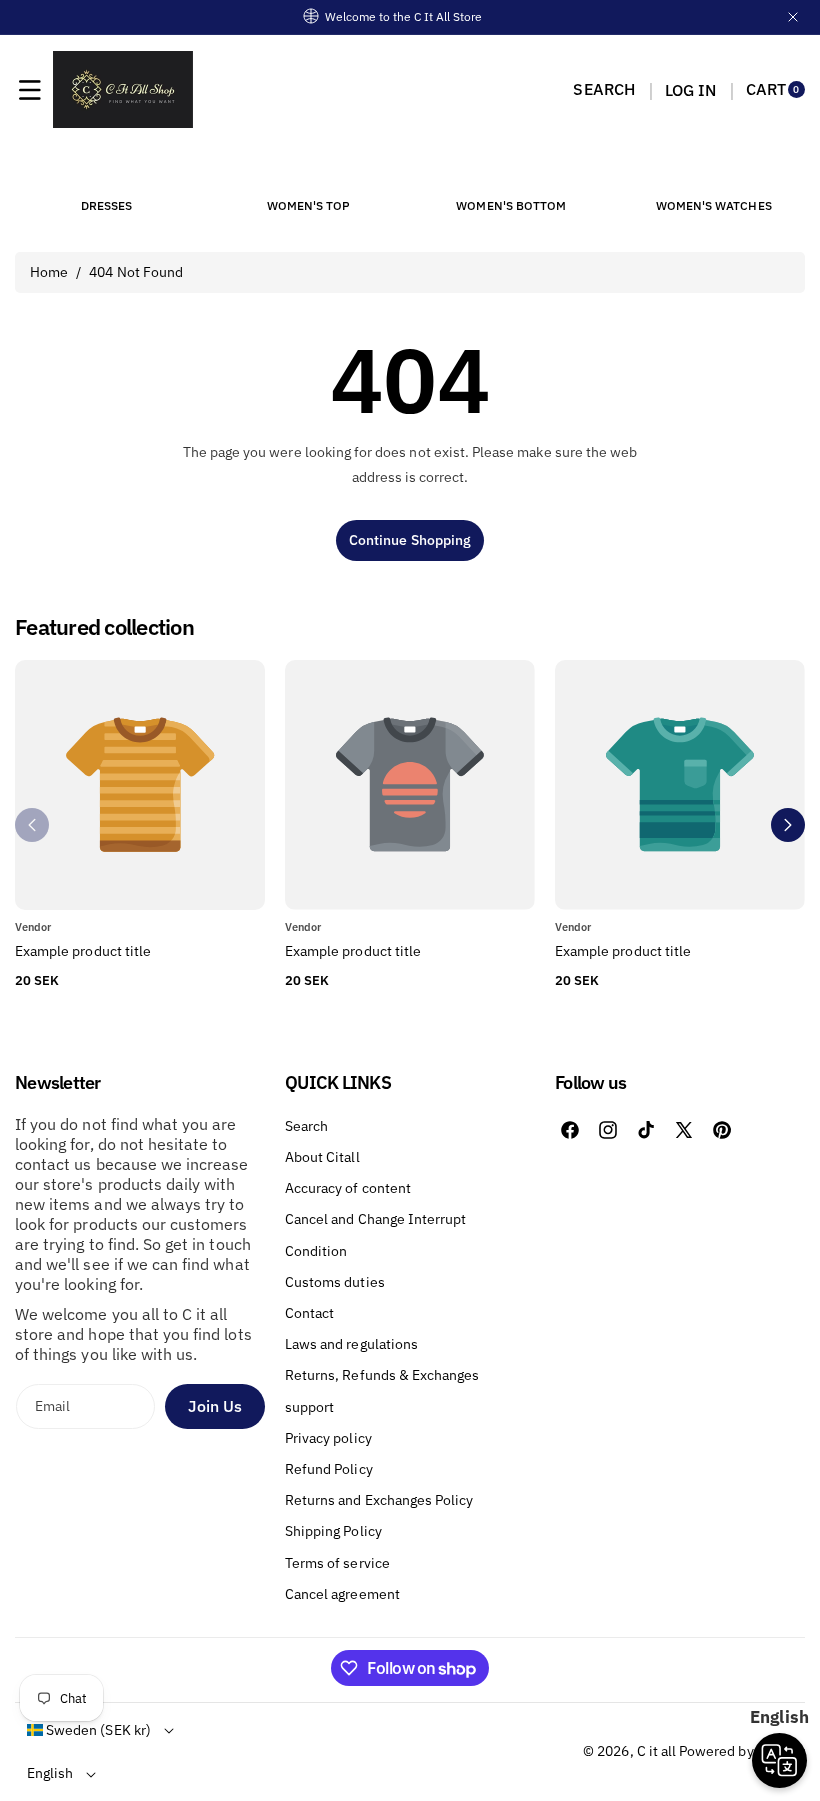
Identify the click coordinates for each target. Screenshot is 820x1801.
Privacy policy (328, 1438)
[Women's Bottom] (511, 169)
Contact (309, 1313)
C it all (656, 1751)
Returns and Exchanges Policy (379, 1500)
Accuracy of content (348, 1188)
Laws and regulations (351, 1344)
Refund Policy (329, 1469)
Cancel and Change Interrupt (375, 1219)
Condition (316, 1251)
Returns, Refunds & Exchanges (382, 1375)
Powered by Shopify (742, 1751)
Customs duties (335, 1282)
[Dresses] (106, 169)
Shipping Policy (333, 1531)
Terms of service (337, 1563)
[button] (30, 90)
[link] (410, 952)
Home (49, 272)
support (309, 1407)
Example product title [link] (83, 951)
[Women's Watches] (714, 169)
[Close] (793, 17)
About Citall (322, 1157)
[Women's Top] (309, 169)
